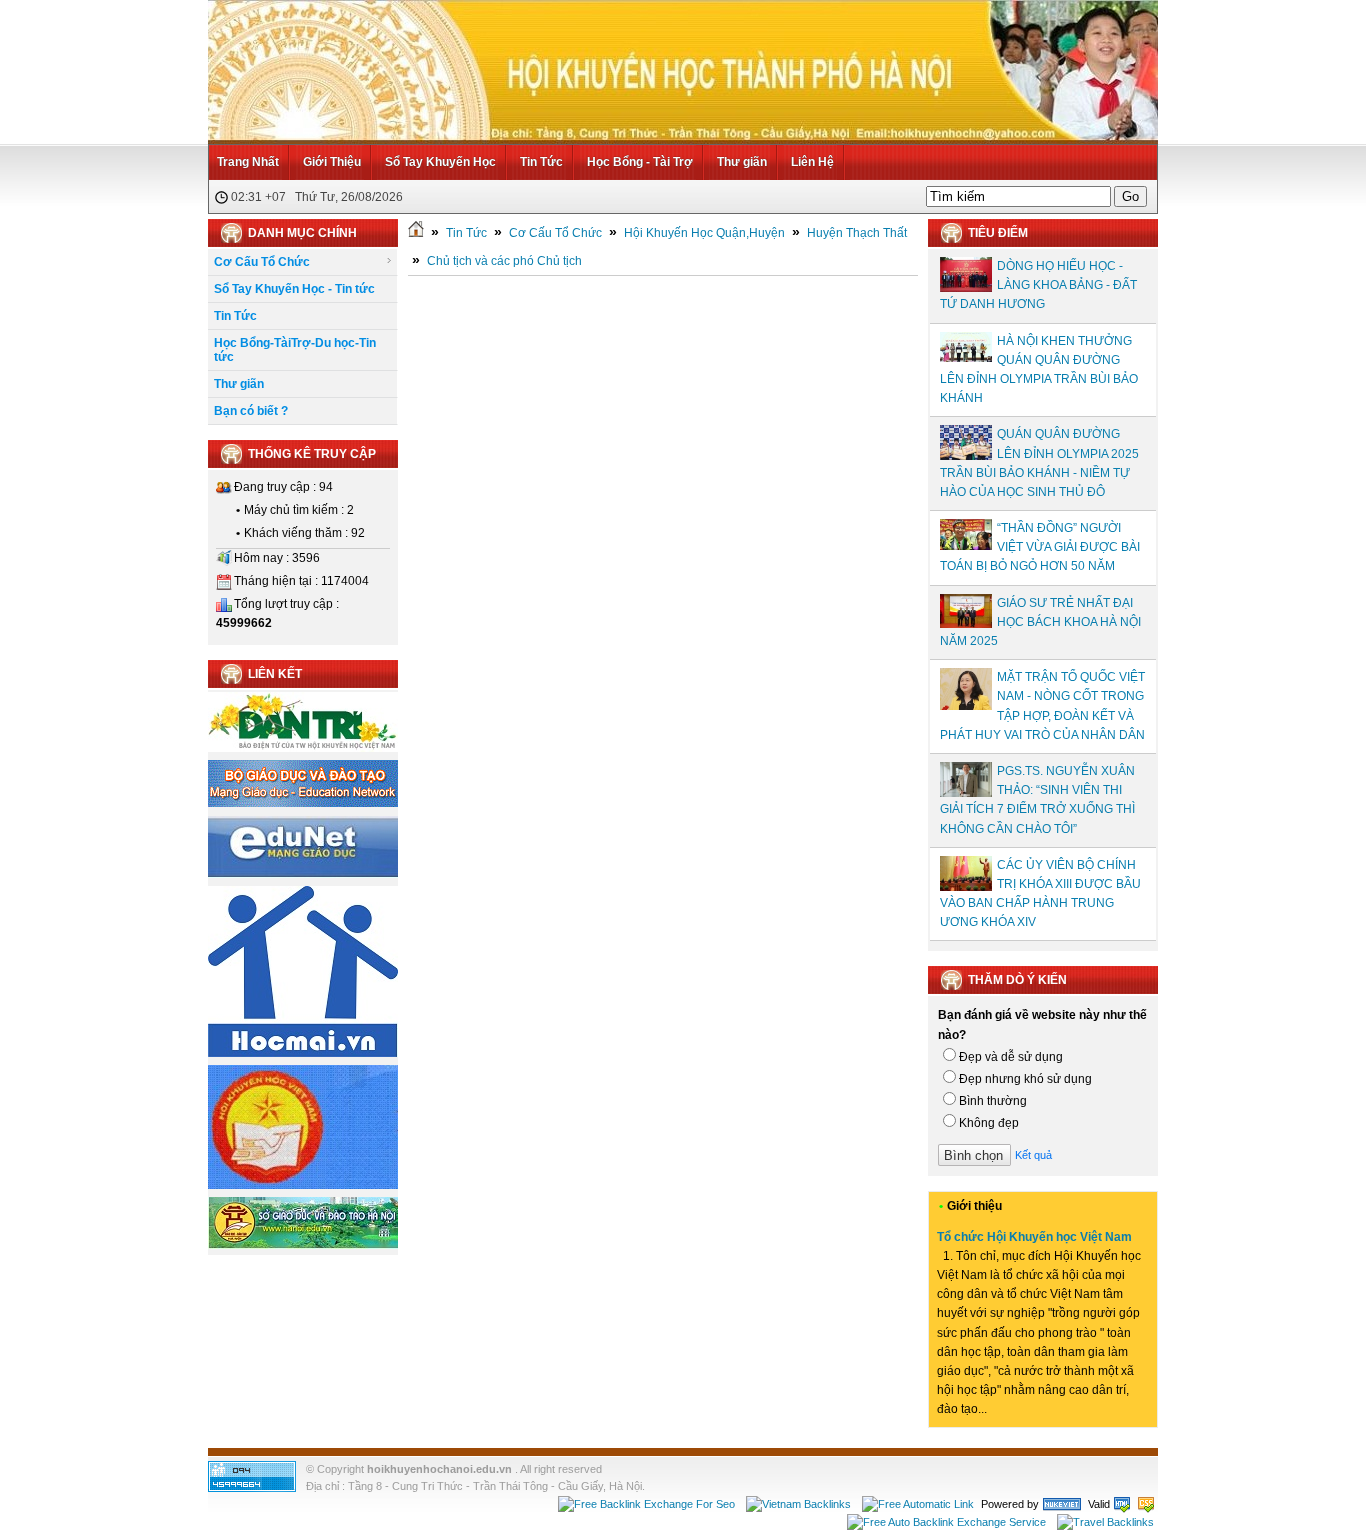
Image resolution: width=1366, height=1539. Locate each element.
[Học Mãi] (303, 1053)
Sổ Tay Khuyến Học (440, 162)
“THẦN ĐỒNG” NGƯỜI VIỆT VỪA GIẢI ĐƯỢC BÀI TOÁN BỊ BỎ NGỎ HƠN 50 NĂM (1040, 547)
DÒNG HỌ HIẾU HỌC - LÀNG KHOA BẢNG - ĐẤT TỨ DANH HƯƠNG (1038, 285)
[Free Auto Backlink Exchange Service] (946, 1522)
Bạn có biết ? (251, 411)
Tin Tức (541, 162)
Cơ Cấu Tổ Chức (262, 262)
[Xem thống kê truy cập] (252, 1488)
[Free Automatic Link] (918, 1504)
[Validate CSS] (1146, 1504)
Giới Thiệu (332, 162)
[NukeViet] (1062, 1504)
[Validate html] (1122, 1504)
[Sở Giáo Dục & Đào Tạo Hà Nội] (303, 1245)
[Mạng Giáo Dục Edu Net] (303, 874)
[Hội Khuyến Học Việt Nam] (303, 1185)
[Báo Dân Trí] (303, 748)
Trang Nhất (248, 162)
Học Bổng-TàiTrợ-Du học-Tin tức (295, 350)
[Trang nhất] (416, 233)
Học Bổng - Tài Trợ (640, 162)
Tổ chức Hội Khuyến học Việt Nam (1034, 1237)
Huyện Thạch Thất (857, 233)
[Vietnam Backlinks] (798, 1504)
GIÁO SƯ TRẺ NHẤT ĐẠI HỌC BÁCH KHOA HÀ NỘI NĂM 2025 (1040, 622)
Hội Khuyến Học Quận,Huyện (704, 233)
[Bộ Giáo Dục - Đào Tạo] (303, 803)
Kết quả (1033, 1155)
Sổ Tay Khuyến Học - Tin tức (294, 289)
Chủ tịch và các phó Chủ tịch (504, 261)
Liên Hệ (812, 162)
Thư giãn (742, 162)
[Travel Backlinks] (1105, 1522)
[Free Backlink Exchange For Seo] (646, 1504)
